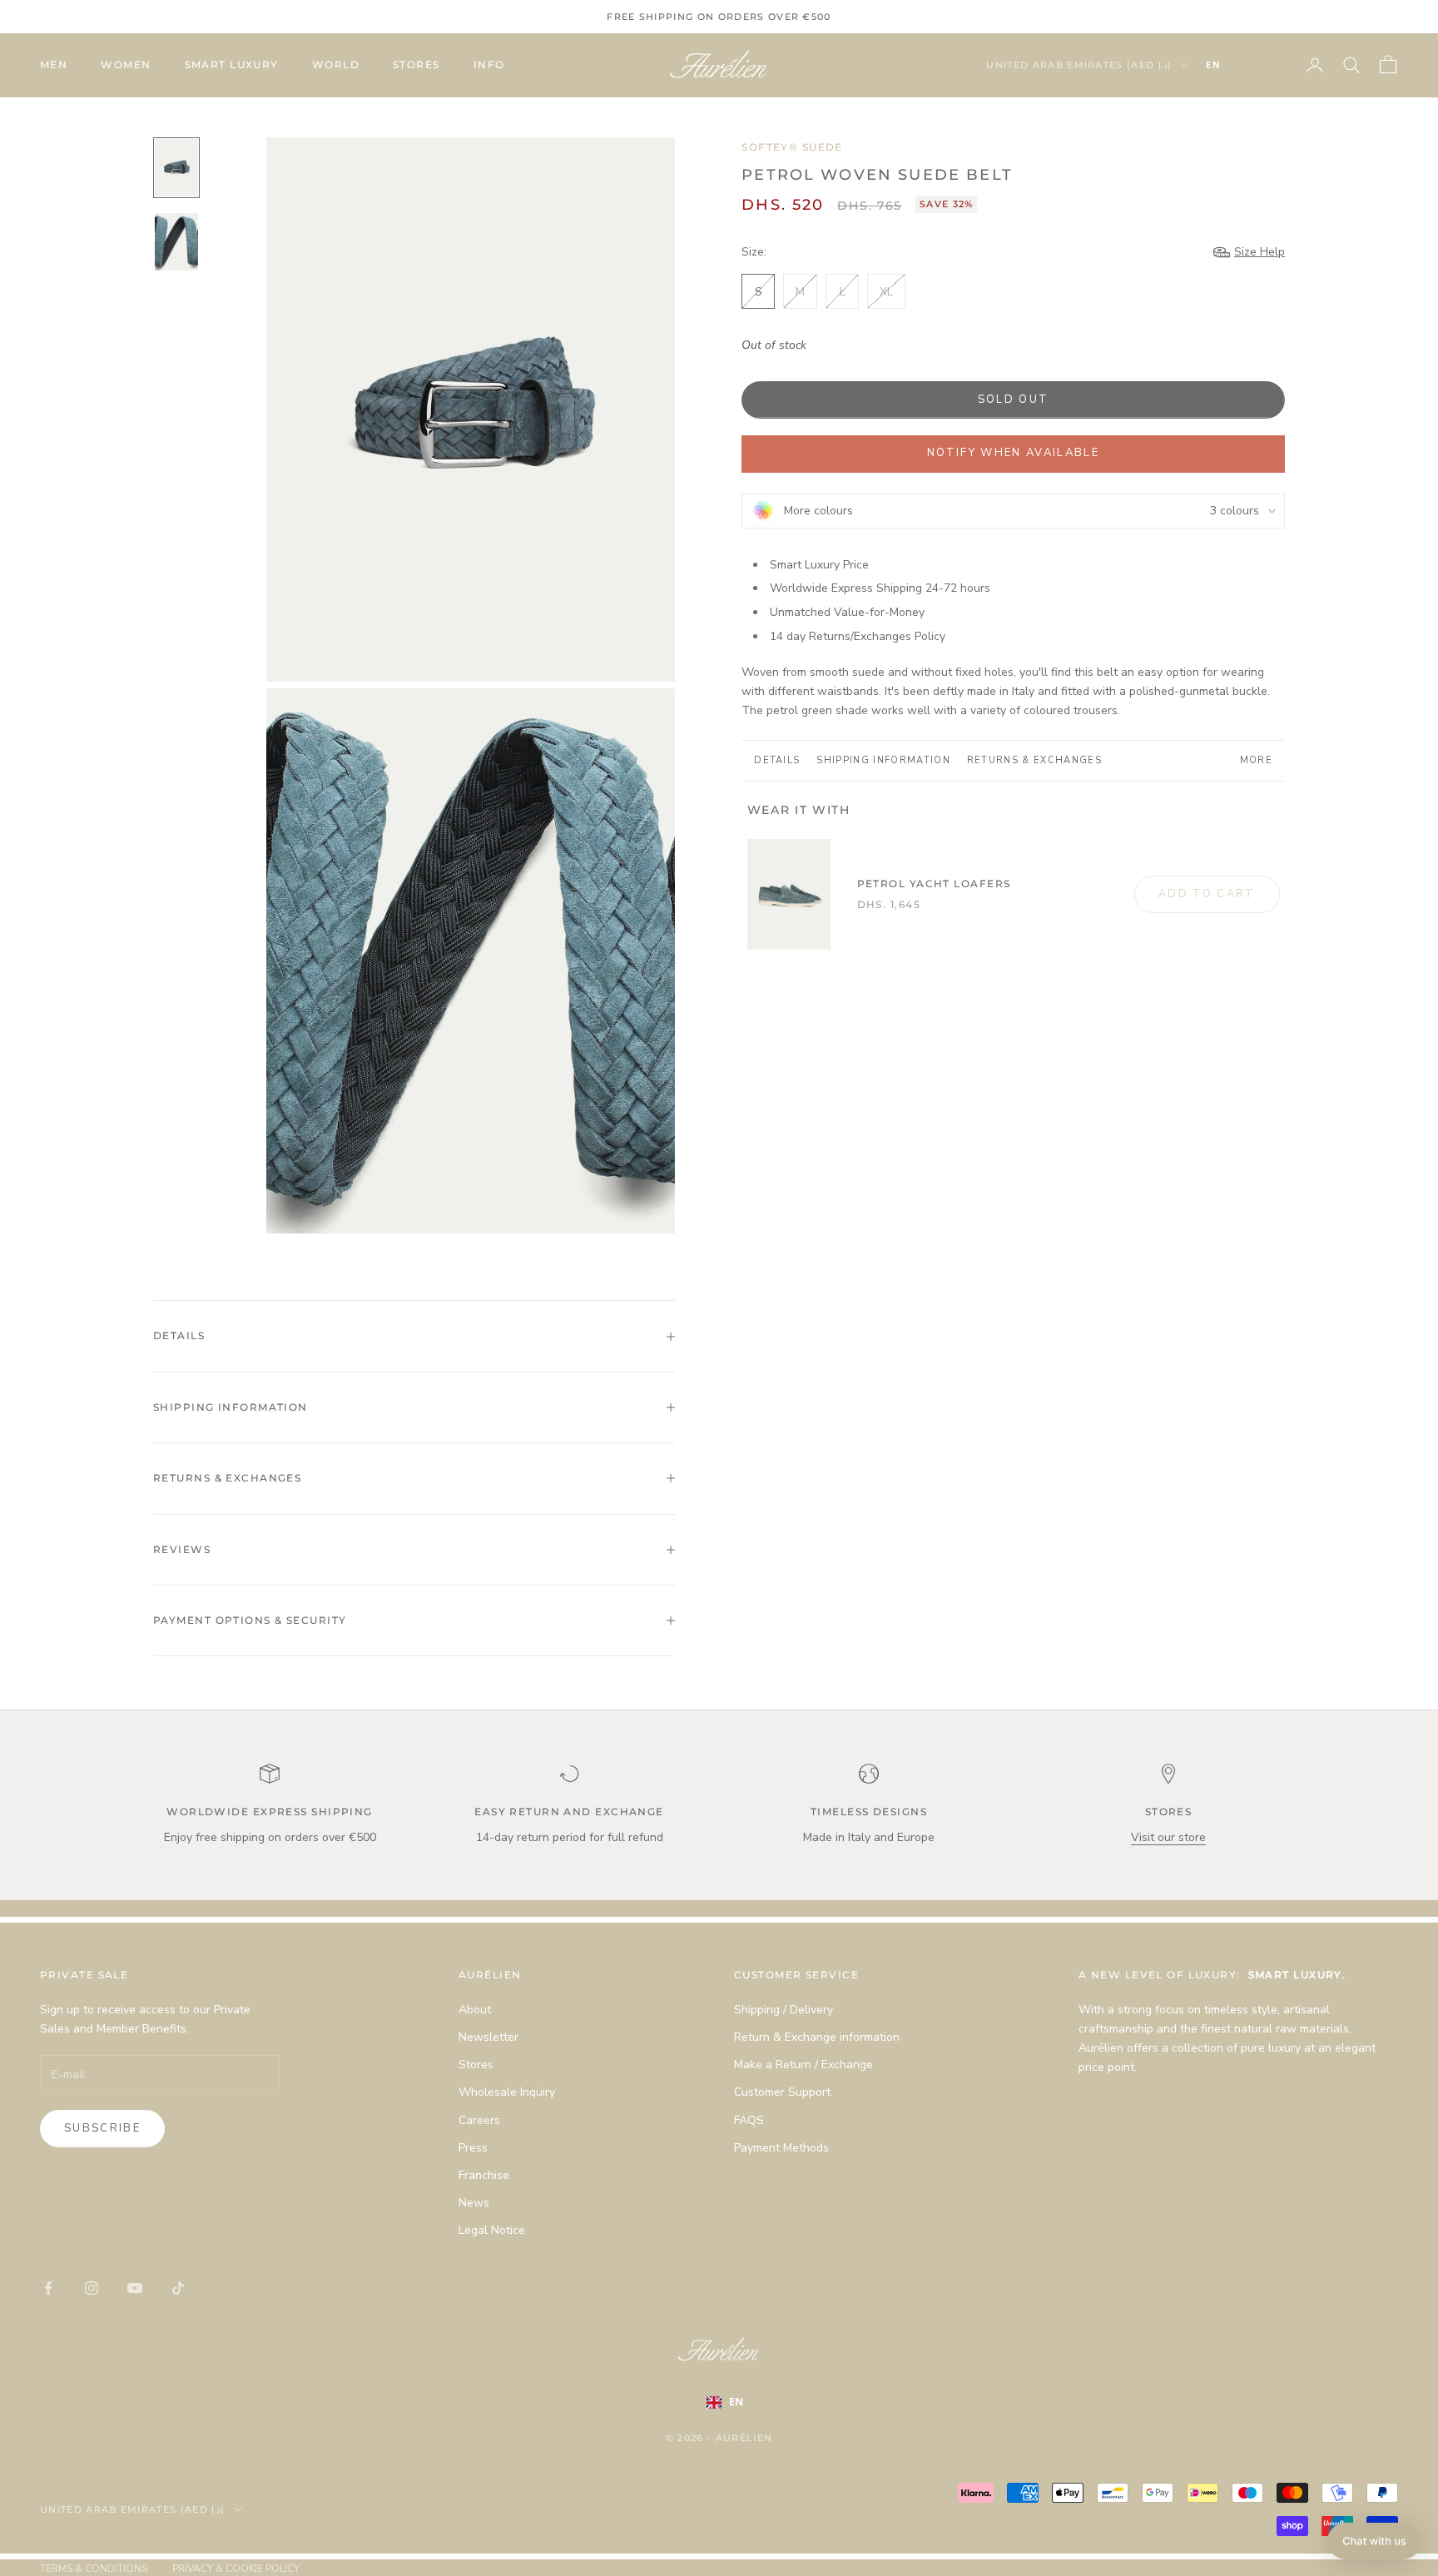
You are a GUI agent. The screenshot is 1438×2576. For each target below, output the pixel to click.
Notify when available (1013, 453)
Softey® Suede (792, 147)
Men (54, 65)
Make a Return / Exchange (803, 2065)
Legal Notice (492, 2230)
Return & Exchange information (817, 2037)
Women (126, 65)
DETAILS (777, 760)
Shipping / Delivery (783, 2010)
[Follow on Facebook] (48, 2288)
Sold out (1014, 400)
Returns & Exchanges (1034, 760)
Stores (417, 65)
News (474, 2203)
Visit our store (1168, 1837)
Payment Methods (781, 2148)
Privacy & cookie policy (236, 2569)
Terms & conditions (94, 2569)
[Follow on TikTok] (178, 2288)
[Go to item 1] (176, 168)
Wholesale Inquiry (507, 2092)
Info (489, 65)
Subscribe (102, 2128)
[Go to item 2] (176, 242)
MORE (1256, 760)
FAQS (749, 2120)
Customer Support (782, 2092)
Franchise (484, 2175)
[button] (1374, 2541)
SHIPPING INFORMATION (883, 760)
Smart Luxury (232, 65)
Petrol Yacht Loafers (934, 883)
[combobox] (1238, 65)
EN (1213, 65)
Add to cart (1207, 894)
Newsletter (488, 2037)
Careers (479, 2120)
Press (473, 2148)
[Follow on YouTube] (135, 2288)
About (475, 2010)
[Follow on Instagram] (92, 2288)
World (336, 65)
